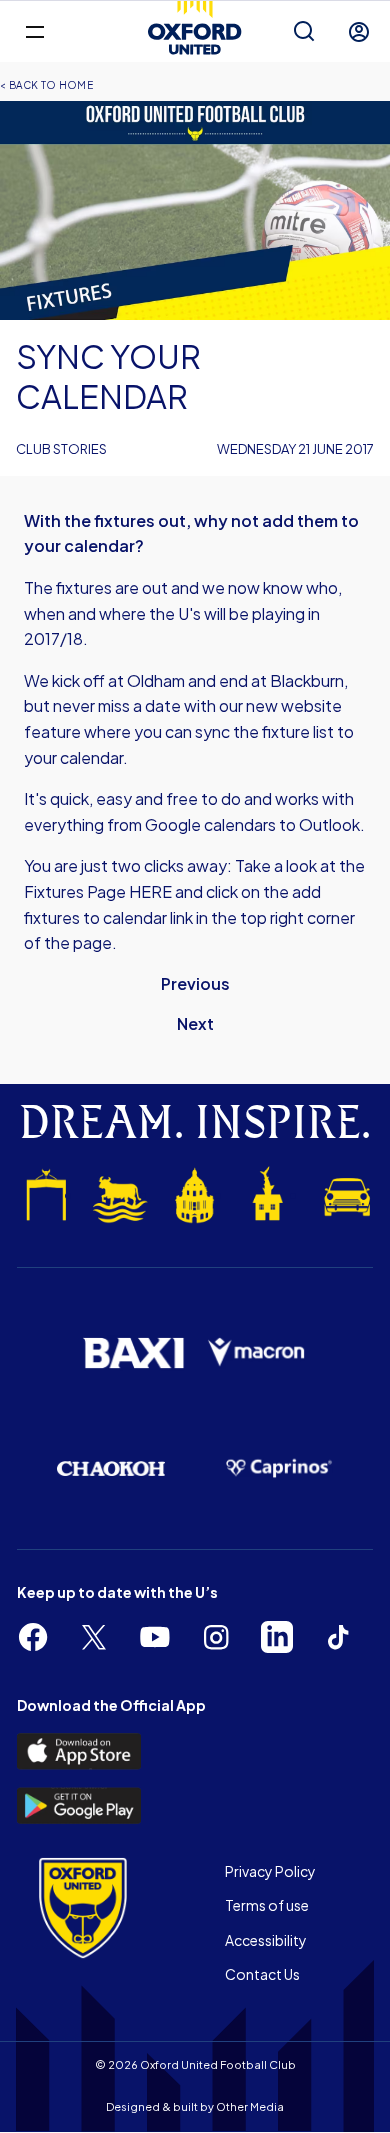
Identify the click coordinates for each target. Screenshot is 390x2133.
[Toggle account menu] (359, 32)
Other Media (250, 2106)
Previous (195, 983)
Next (195, 1023)
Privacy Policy (270, 1871)
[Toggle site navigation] (34, 30)
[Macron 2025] (257, 1352)
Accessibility (266, 1940)
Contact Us (262, 1974)
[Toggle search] (304, 32)
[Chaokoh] (111, 1468)
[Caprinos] (279, 1468)
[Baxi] (133, 1353)
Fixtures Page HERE (98, 891)
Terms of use (267, 1905)
